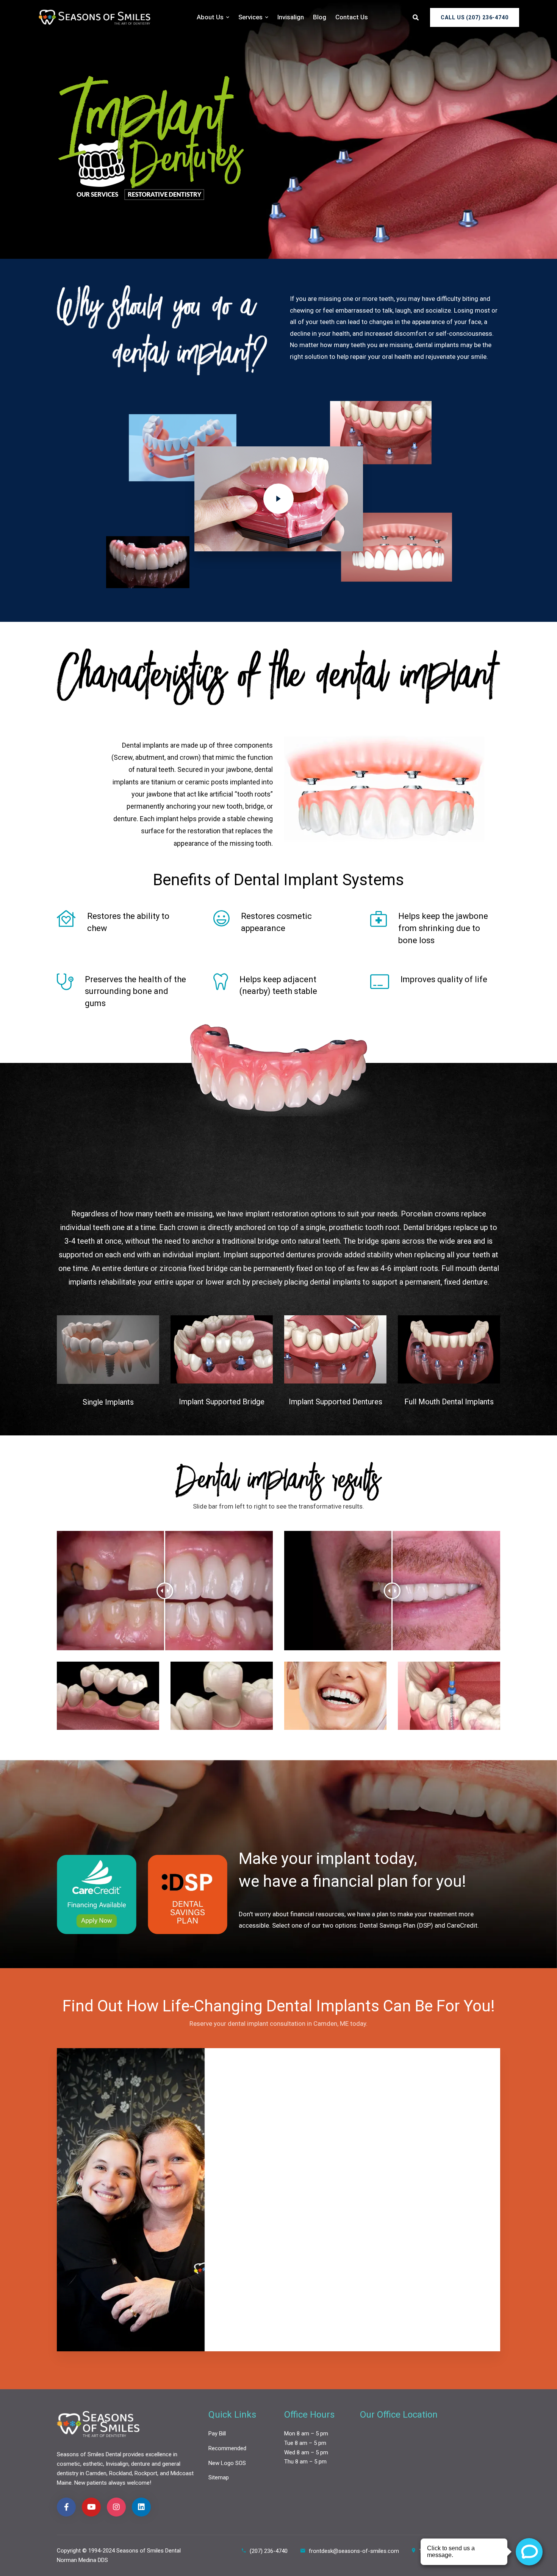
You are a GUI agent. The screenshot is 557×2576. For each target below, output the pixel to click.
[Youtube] (91, 2507)
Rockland (120, 2473)
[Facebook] (66, 2507)
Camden (96, 2473)
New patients (91, 2483)
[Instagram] (116, 2507)
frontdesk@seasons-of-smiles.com (354, 2551)
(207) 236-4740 (269, 2551)
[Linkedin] (141, 2507)
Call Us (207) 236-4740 (475, 17)
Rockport (146, 2473)
